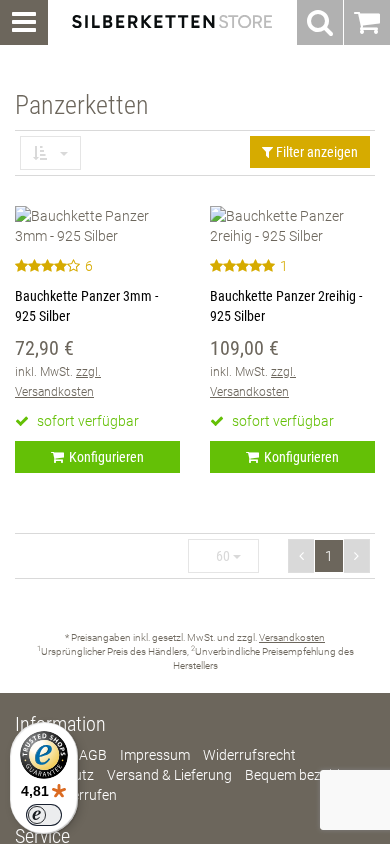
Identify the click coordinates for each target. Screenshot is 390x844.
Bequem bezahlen (300, 775)
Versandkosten (292, 637)
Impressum (155, 755)
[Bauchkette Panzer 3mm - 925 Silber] (97, 226)
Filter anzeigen (315, 152)
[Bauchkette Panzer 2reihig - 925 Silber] (292, 226)
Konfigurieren (106, 457)
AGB (93, 755)
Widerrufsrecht (249, 755)
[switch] (44, 815)
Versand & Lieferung (169, 775)
